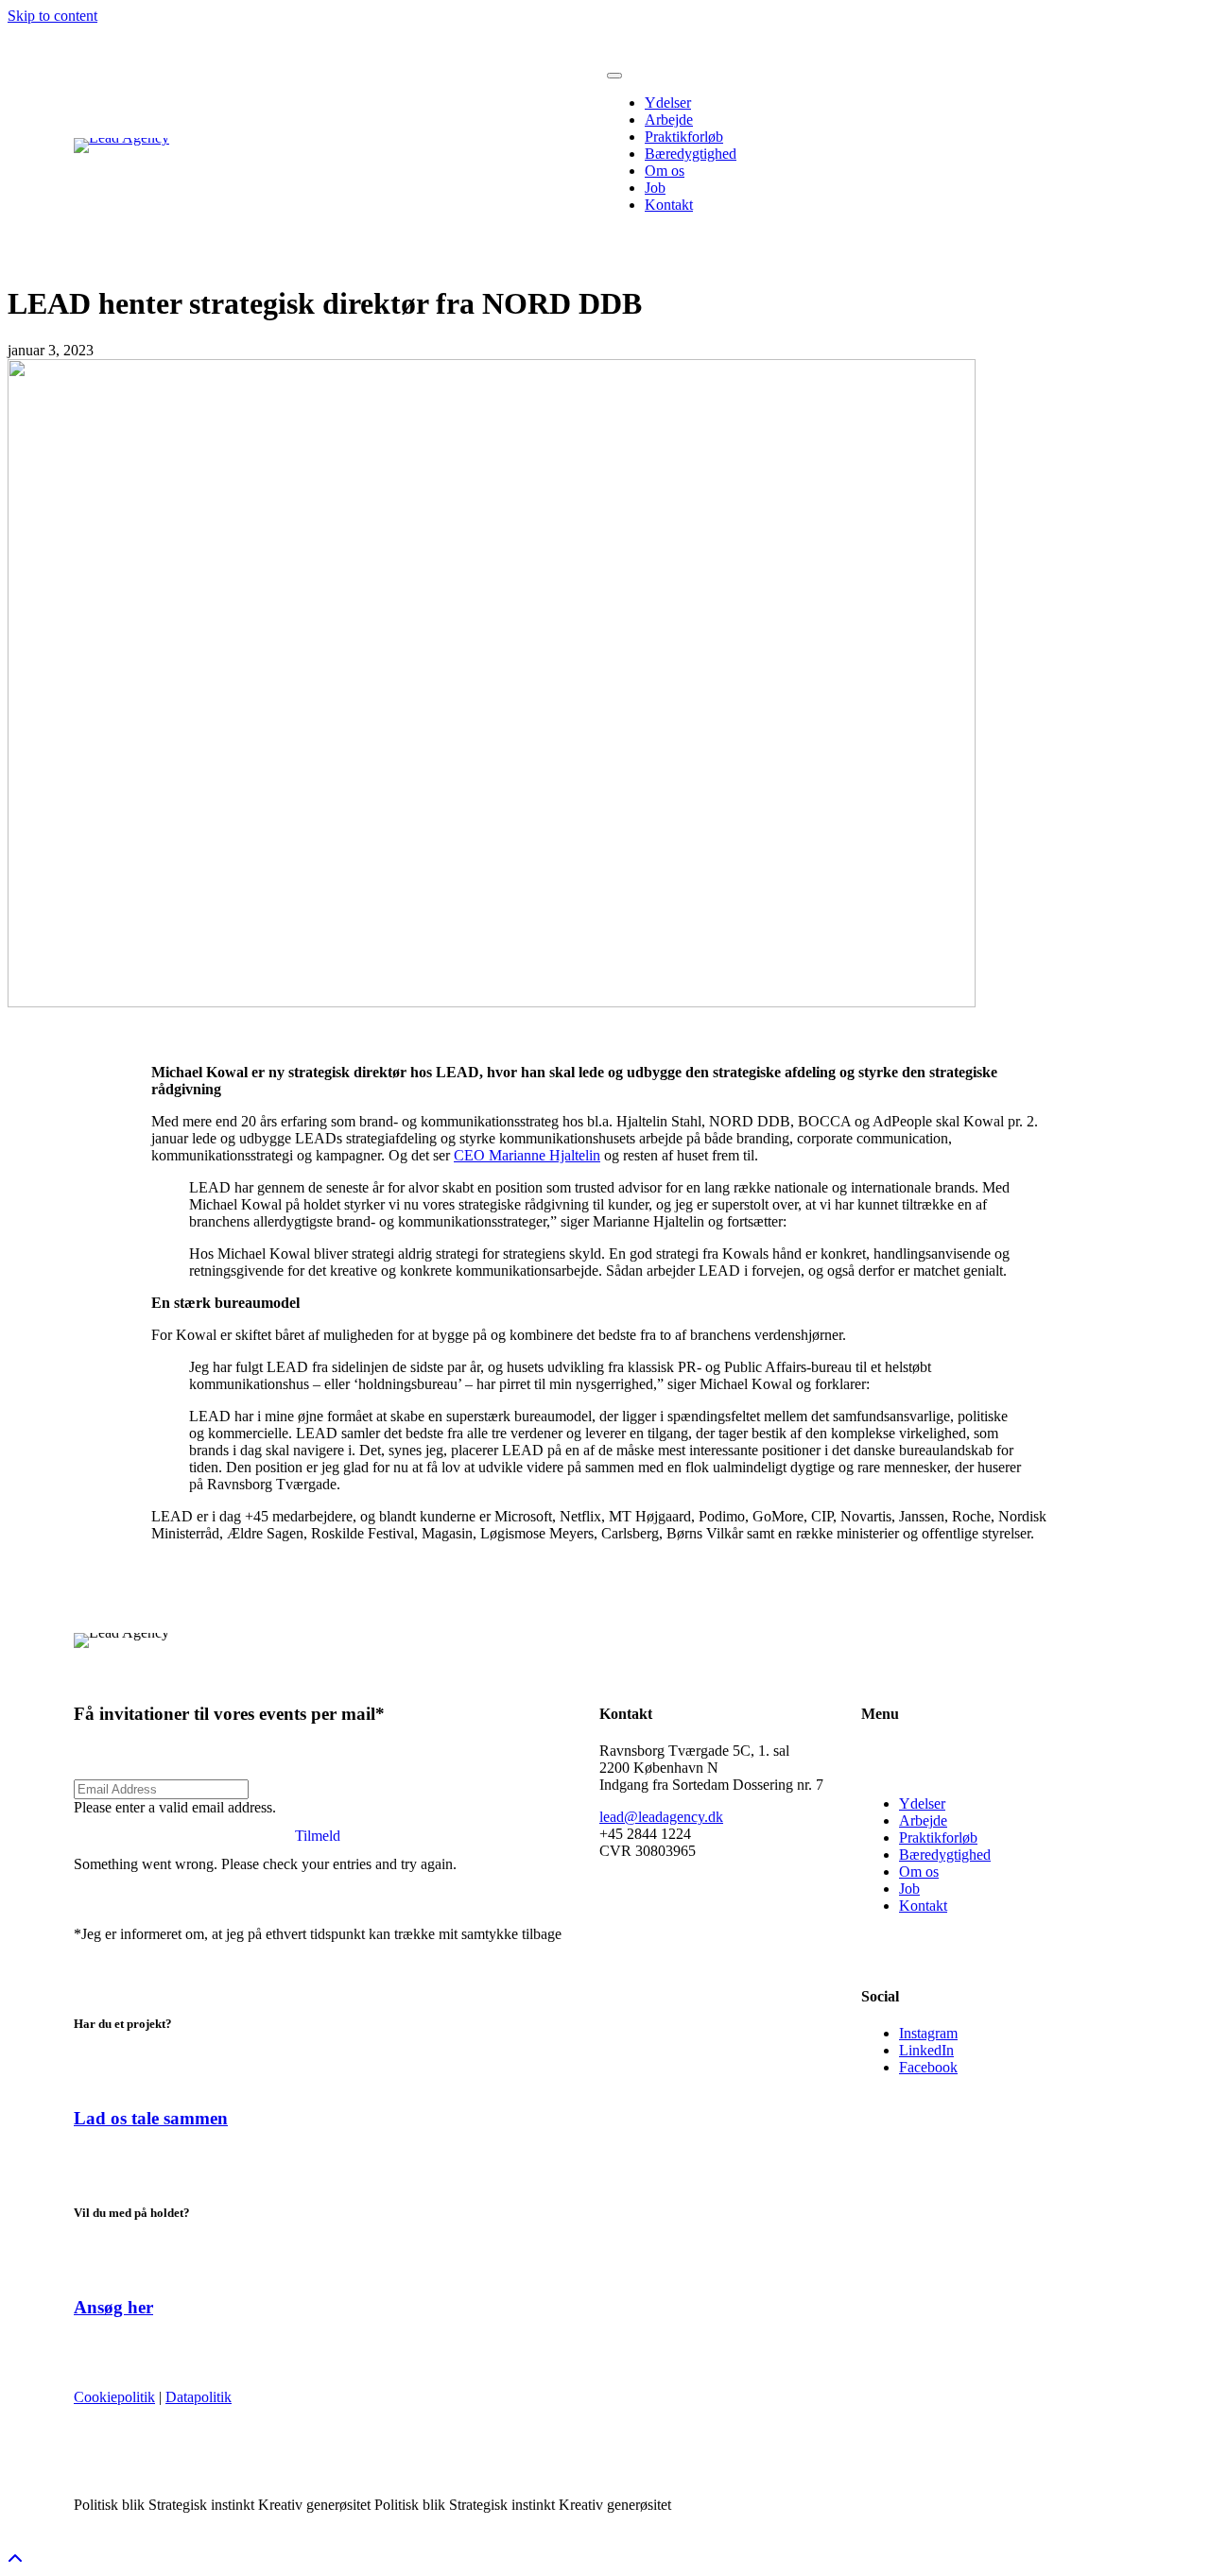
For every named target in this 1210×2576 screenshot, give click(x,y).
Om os (919, 1872)
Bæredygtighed (945, 1855)
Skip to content (52, 16)
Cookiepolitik (114, 2397)
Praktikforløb (938, 1838)
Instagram (928, 2033)
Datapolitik (199, 2397)
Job (909, 1889)
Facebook (928, 2067)
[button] (318, 1836)
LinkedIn (926, 2050)
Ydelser (922, 1803)
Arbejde (923, 1820)
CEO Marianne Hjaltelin (527, 1155)
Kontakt (923, 1906)
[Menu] (614, 76)
